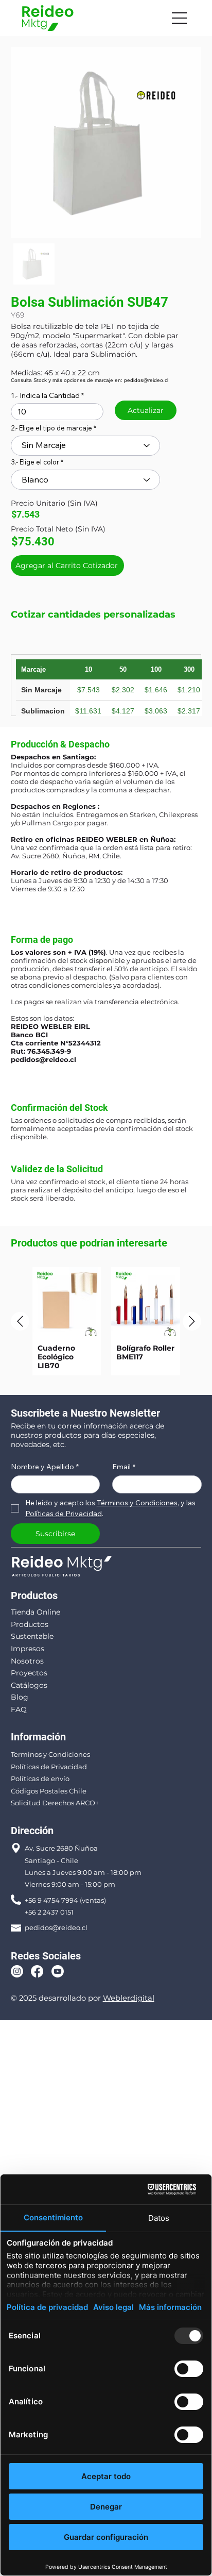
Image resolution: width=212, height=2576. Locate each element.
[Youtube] (58, 1971)
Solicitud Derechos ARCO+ (55, 1803)
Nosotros (27, 1661)
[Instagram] (17, 1971)
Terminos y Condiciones (50, 1754)
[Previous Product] (20, 1321)
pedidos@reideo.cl (43, 1059)
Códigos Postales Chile (49, 1791)
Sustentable (32, 1636)
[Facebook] (37, 1971)
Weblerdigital (129, 1998)
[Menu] (180, 18)
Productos (30, 1624)
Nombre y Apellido (45, 1467)
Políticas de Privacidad (49, 1767)
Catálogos (29, 1685)
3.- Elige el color (35, 462)
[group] (106, 1322)
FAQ (19, 1709)
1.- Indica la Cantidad (45, 395)
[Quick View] (67, 1302)
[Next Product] (192, 1321)
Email (124, 1467)
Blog (20, 1697)
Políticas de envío (40, 1779)
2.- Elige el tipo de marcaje (51, 428)
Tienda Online (36, 1612)
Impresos (28, 1649)
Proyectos (29, 1673)
